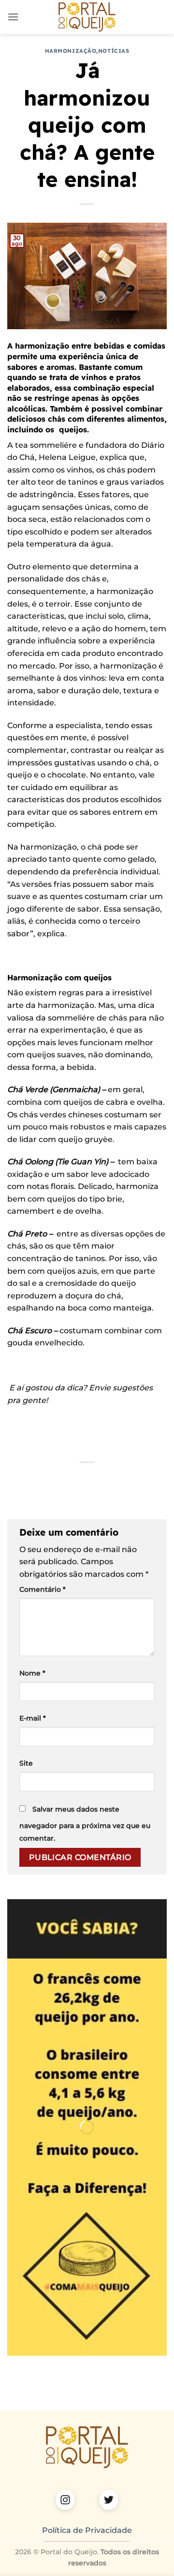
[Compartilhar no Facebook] (43, 1479)
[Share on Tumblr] (131, 1479)
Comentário (43, 1589)
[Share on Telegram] (148, 1479)
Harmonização (71, 51)
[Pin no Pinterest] (96, 1479)
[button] (13, 17)
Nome (32, 1673)
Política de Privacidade (87, 2530)
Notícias (114, 51)
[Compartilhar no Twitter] (61, 1479)
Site (26, 1763)
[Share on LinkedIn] (113, 1479)
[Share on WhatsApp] (26, 1479)
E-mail (33, 1718)
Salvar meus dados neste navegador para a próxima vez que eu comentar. (85, 1824)
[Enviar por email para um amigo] (78, 1479)
